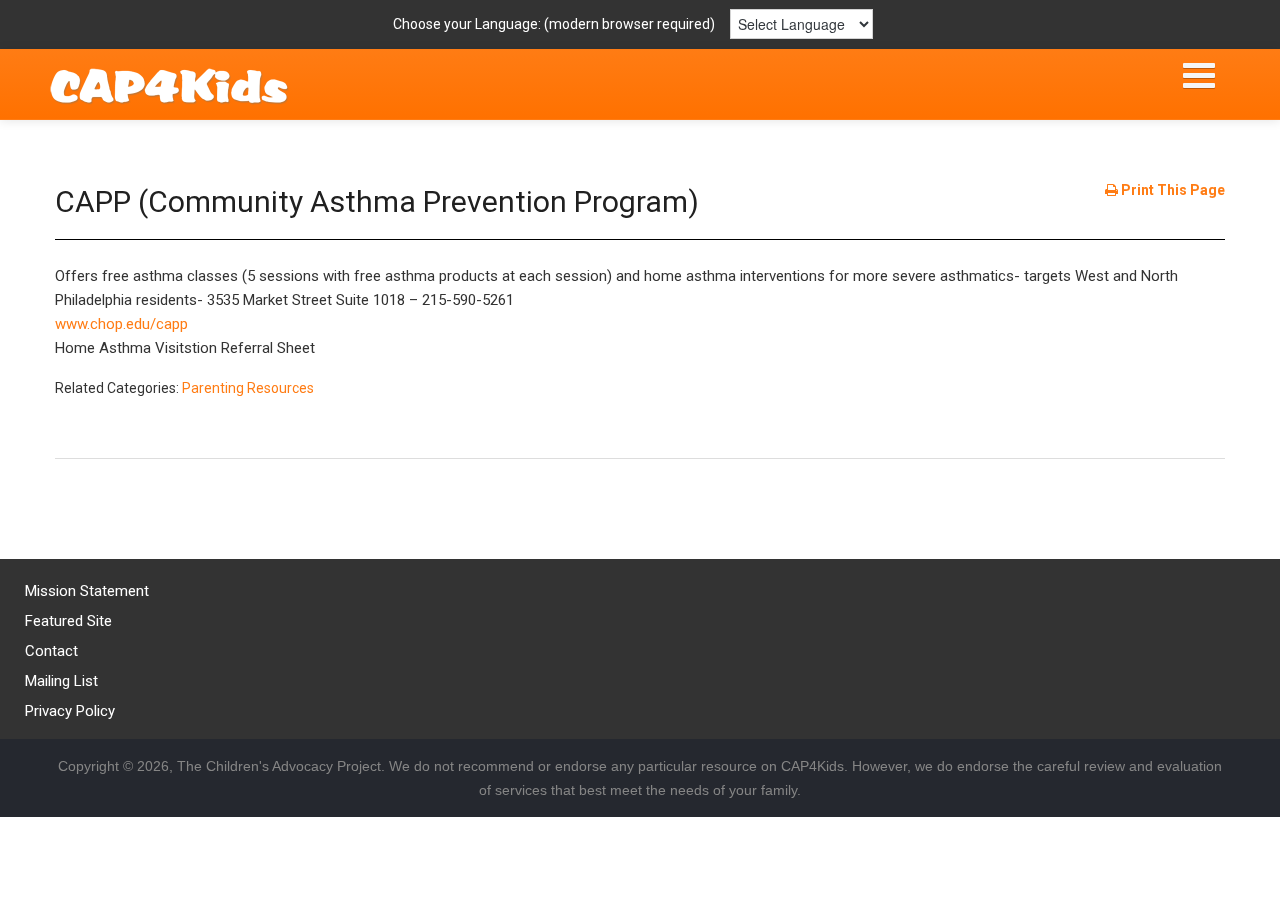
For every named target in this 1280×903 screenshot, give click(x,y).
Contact (51, 651)
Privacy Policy (70, 711)
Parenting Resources (248, 388)
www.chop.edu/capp (121, 324)
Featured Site (68, 621)
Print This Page (1171, 190)
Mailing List (61, 681)
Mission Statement (87, 591)
